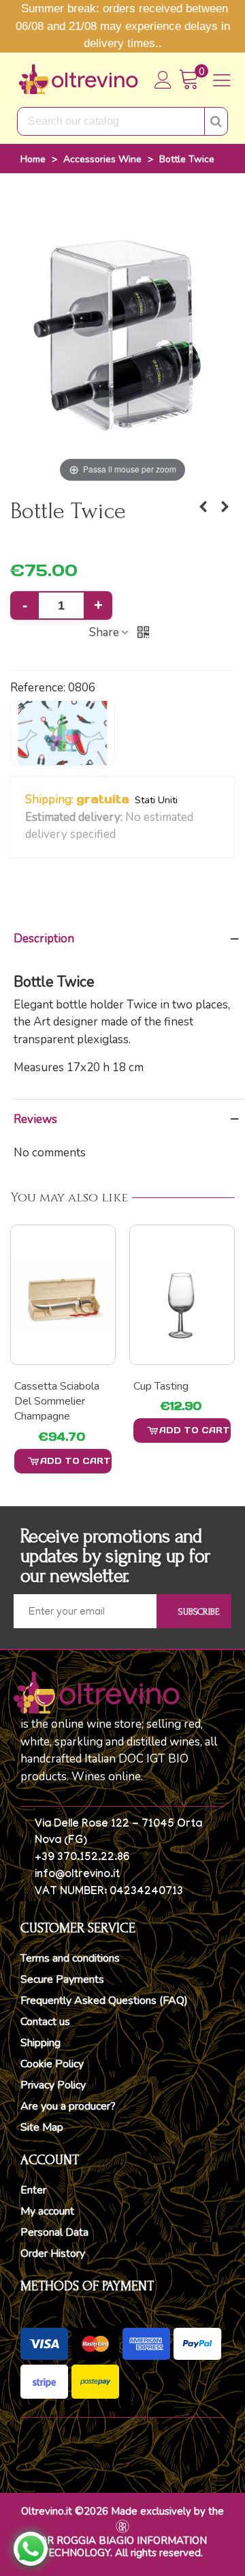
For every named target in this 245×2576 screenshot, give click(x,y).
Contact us (45, 2022)
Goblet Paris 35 (171, 1386)
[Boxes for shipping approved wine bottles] (225, 507)
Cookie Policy (52, 2064)
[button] (124, 835)
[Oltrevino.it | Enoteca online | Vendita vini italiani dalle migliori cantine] (78, 80)
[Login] (163, 80)
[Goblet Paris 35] (182, 1295)
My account (47, 2211)
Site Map (42, 2127)
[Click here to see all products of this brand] (63, 733)
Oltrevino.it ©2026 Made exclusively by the (122, 2511)
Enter (33, 2190)
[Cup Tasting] (63, 1295)
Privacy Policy (53, 2085)
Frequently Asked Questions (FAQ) (104, 2001)
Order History (53, 2253)
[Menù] (222, 80)
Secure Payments (62, 1979)
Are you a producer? (68, 2106)
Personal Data (54, 2232)
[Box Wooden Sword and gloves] (203, 507)
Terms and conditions (70, 1958)
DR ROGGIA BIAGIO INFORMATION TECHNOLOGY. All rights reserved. (123, 2547)
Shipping (40, 2043)
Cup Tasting (42, 1386)
